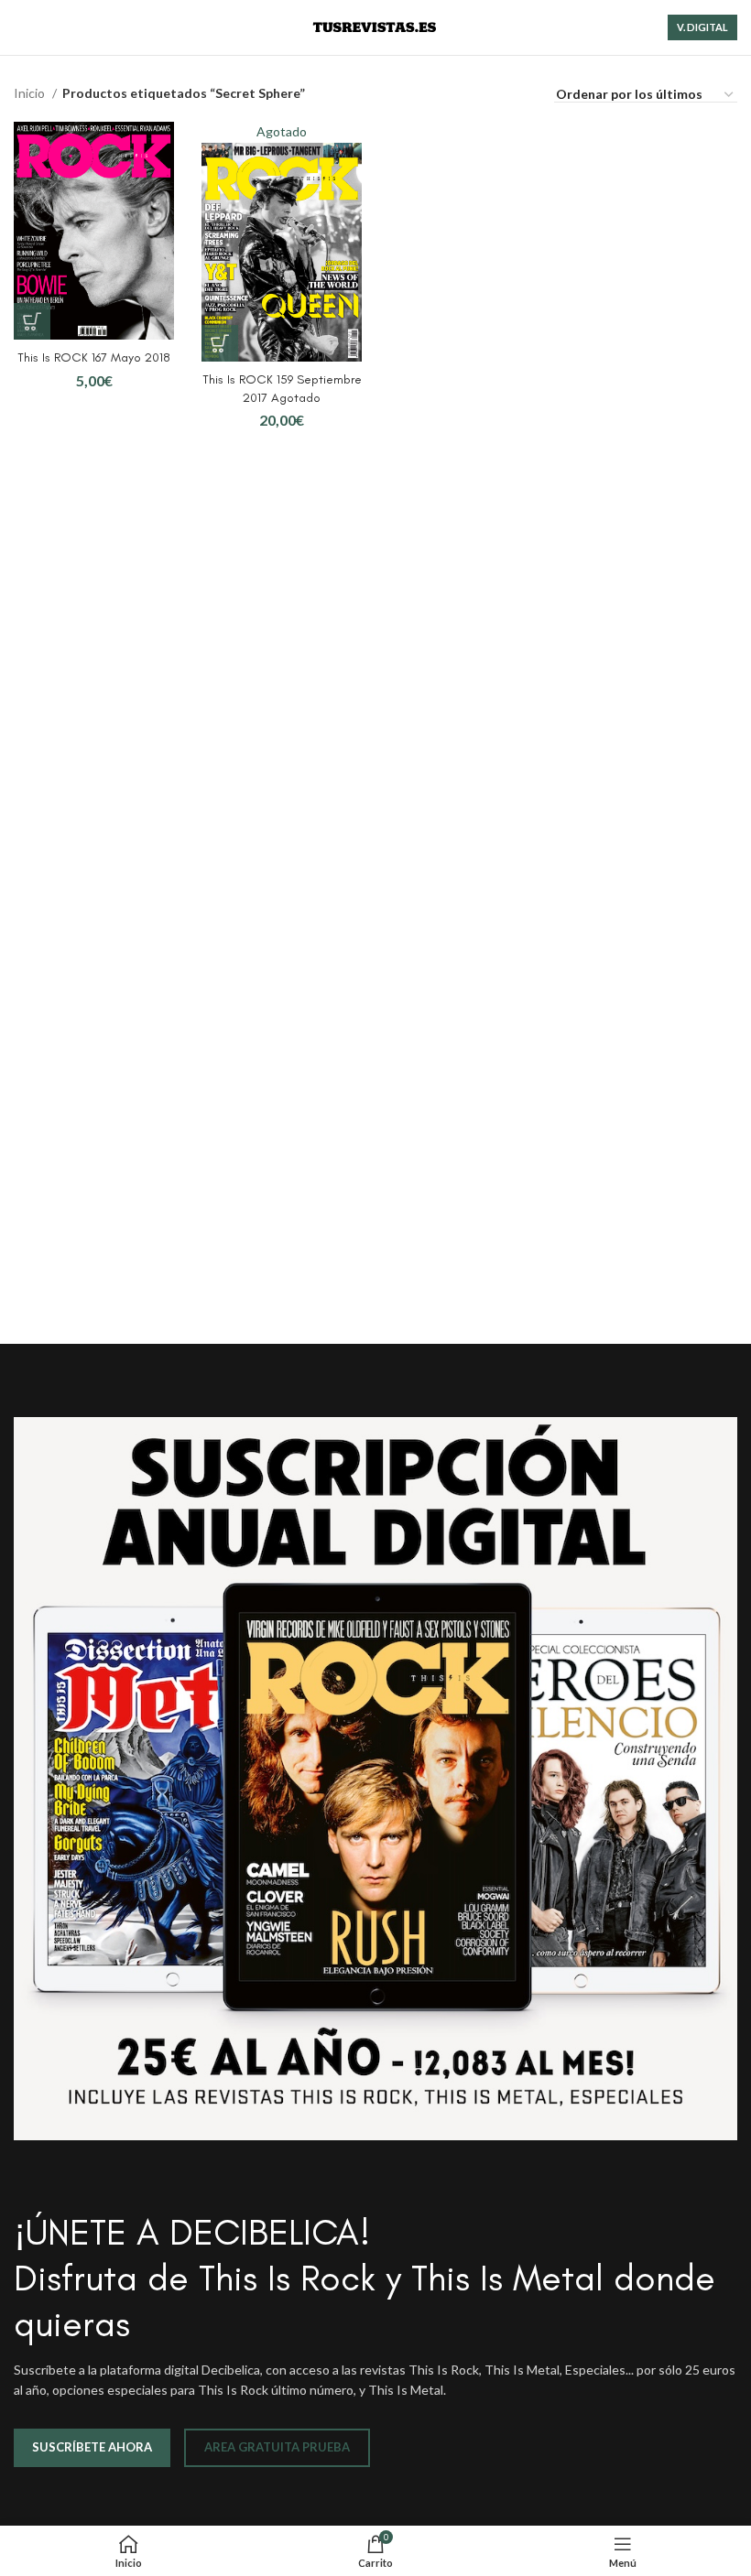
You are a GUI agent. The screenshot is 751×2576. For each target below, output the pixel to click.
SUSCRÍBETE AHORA (92, 2447)
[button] (32, 321)
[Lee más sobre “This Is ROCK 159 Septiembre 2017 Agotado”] (220, 343)
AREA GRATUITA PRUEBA (277, 2447)
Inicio (31, 93)
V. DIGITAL (702, 27)
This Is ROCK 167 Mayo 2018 (94, 357)
